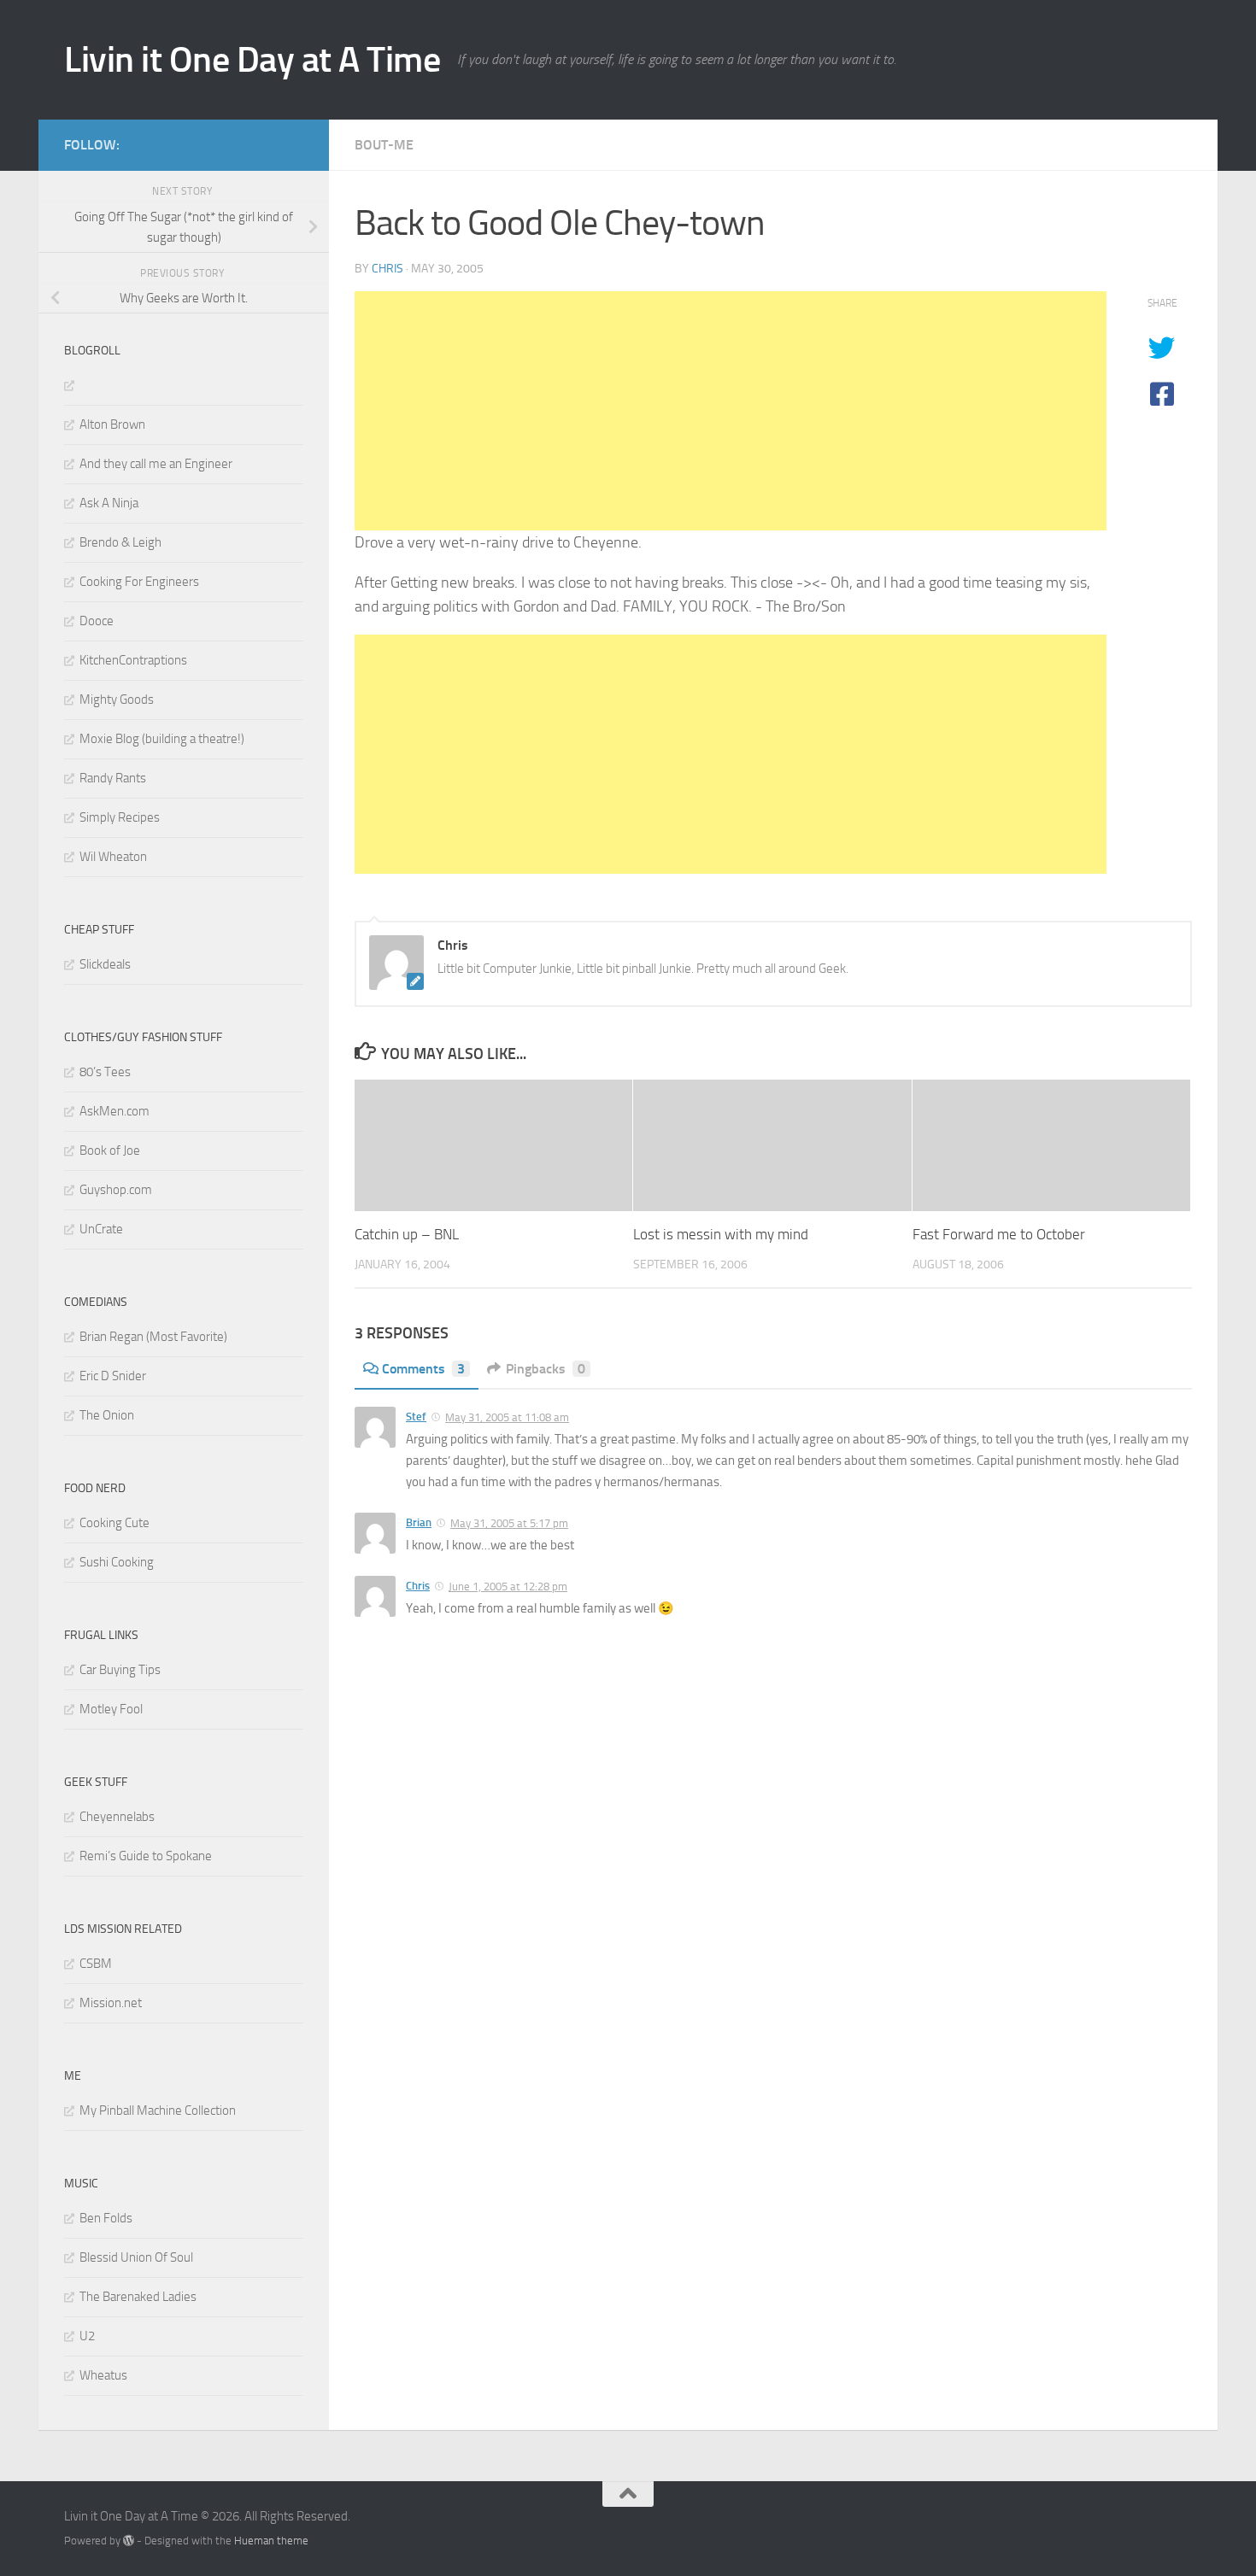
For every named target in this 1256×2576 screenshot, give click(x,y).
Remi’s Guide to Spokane (146, 1856)
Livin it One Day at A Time (252, 60)
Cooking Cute (114, 1523)
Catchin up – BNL (407, 1235)
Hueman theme (271, 2541)
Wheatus (103, 2375)
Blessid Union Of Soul (136, 2257)
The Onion (107, 1415)
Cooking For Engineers (139, 582)
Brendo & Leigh (120, 542)
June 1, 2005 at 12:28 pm (508, 1587)
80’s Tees (105, 1072)
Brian (419, 1522)
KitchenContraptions (133, 660)
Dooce (97, 621)
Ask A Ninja (109, 503)
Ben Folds (106, 2218)
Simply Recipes (120, 817)
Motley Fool (111, 1709)
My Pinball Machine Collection (158, 2111)
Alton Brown (112, 424)
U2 (87, 2336)
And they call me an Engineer (156, 464)
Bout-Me (384, 145)
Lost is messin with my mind (721, 1235)
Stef (416, 1417)
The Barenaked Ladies (138, 2297)
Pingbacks (546, 1369)
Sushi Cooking (117, 1562)
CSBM (96, 1964)
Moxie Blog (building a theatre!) (162, 739)
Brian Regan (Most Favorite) (153, 1337)
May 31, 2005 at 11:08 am (507, 1417)
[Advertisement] (731, 411)
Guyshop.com (116, 1190)
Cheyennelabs (117, 1817)
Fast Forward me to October (999, 1235)
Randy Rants (113, 778)
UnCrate (101, 1229)
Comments (423, 1369)
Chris (387, 269)
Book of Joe (110, 1150)
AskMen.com (114, 1111)
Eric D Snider (113, 1376)
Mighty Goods (117, 700)
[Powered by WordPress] (129, 2541)
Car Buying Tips (120, 1670)
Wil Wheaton (113, 857)
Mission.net (111, 2003)
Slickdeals (105, 964)
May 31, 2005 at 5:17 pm (509, 1523)
